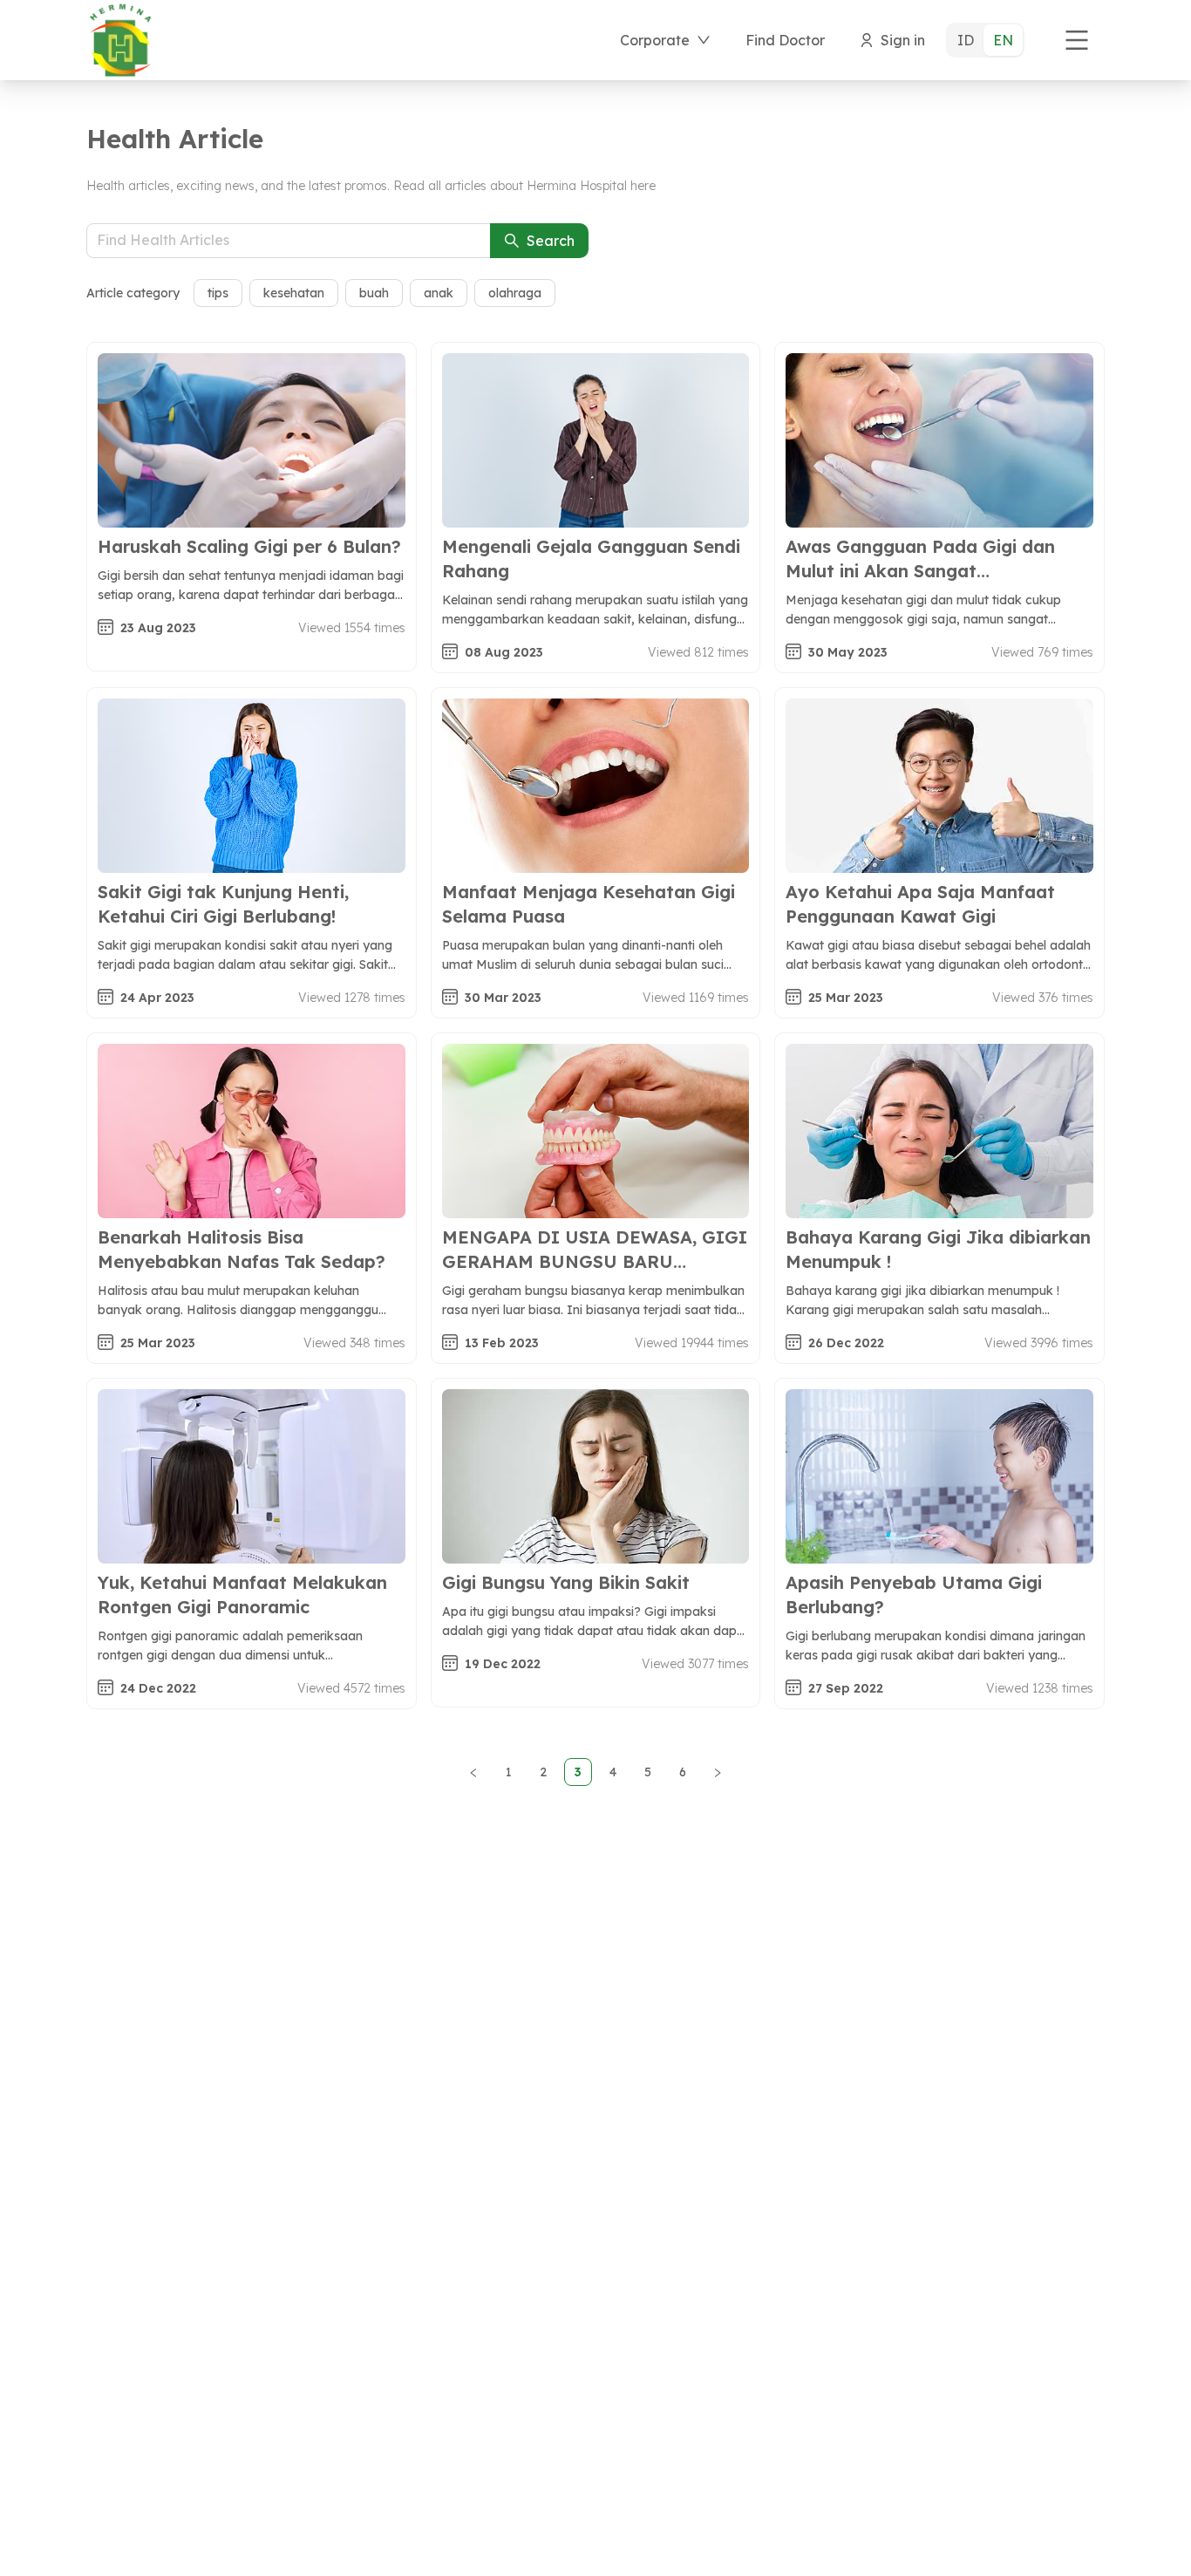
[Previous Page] (473, 1772)
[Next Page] (718, 1772)
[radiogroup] (985, 40)
